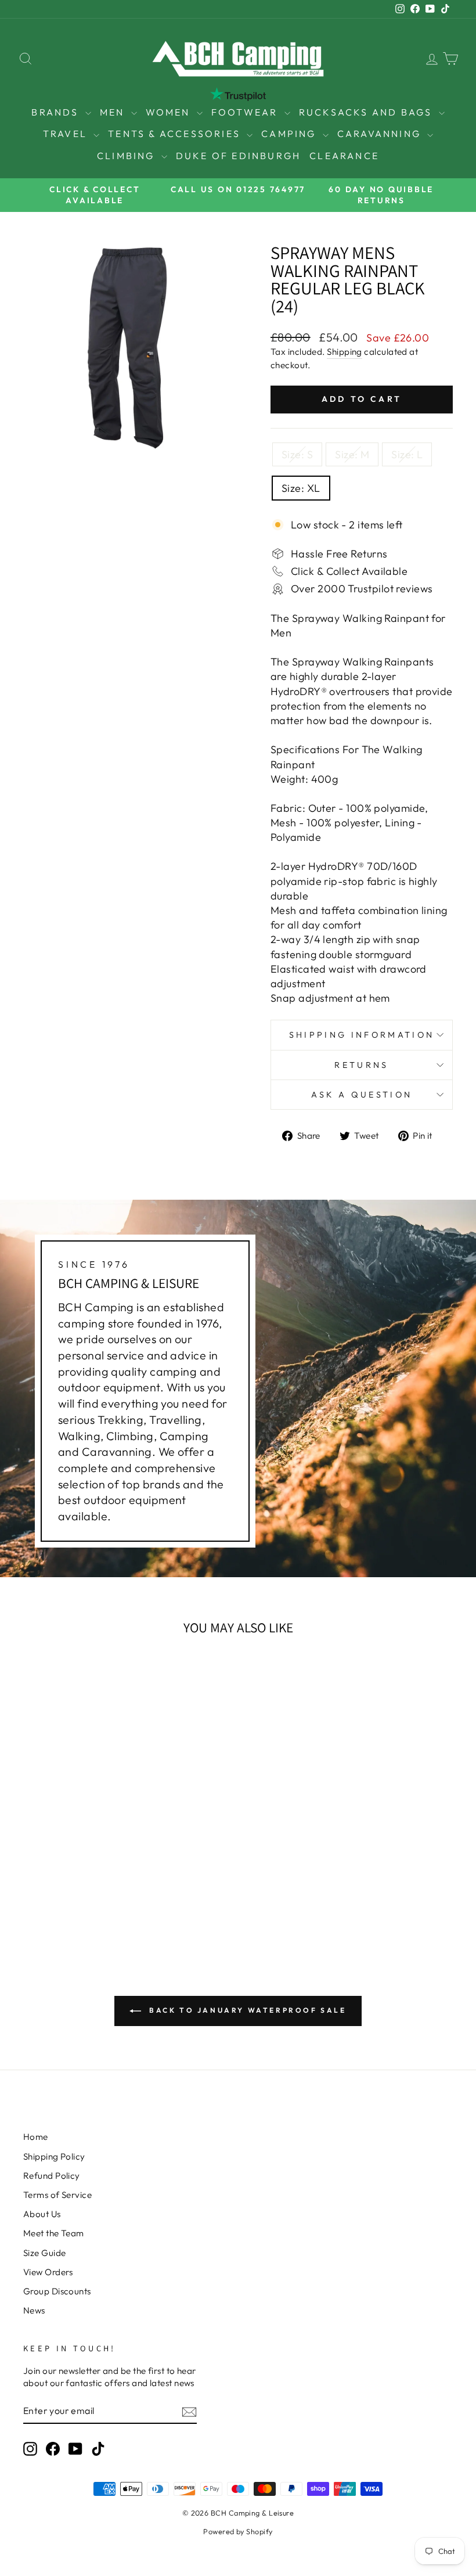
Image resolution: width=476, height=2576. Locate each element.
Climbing (128, 156)
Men (114, 112)
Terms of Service (57, 2195)
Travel (67, 134)
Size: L (407, 454)
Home (36, 2137)
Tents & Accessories (176, 134)
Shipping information (362, 1035)
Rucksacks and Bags (367, 112)
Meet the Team (54, 2233)
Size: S (297, 454)
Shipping (345, 352)
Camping (291, 134)
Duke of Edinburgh (238, 156)
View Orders (48, 2272)
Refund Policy (52, 2176)
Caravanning (381, 134)
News (34, 2310)
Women (170, 112)
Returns (361, 1065)
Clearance (344, 156)
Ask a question (362, 1095)
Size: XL (301, 488)
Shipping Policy (54, 2156)
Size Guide (45, 2253)
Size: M (352, 454)
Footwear (246, 112)
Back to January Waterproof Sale (246, 2010)
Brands (57, 112)
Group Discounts (57, 2291)
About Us (42, 2214)
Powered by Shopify (238, 2531)
